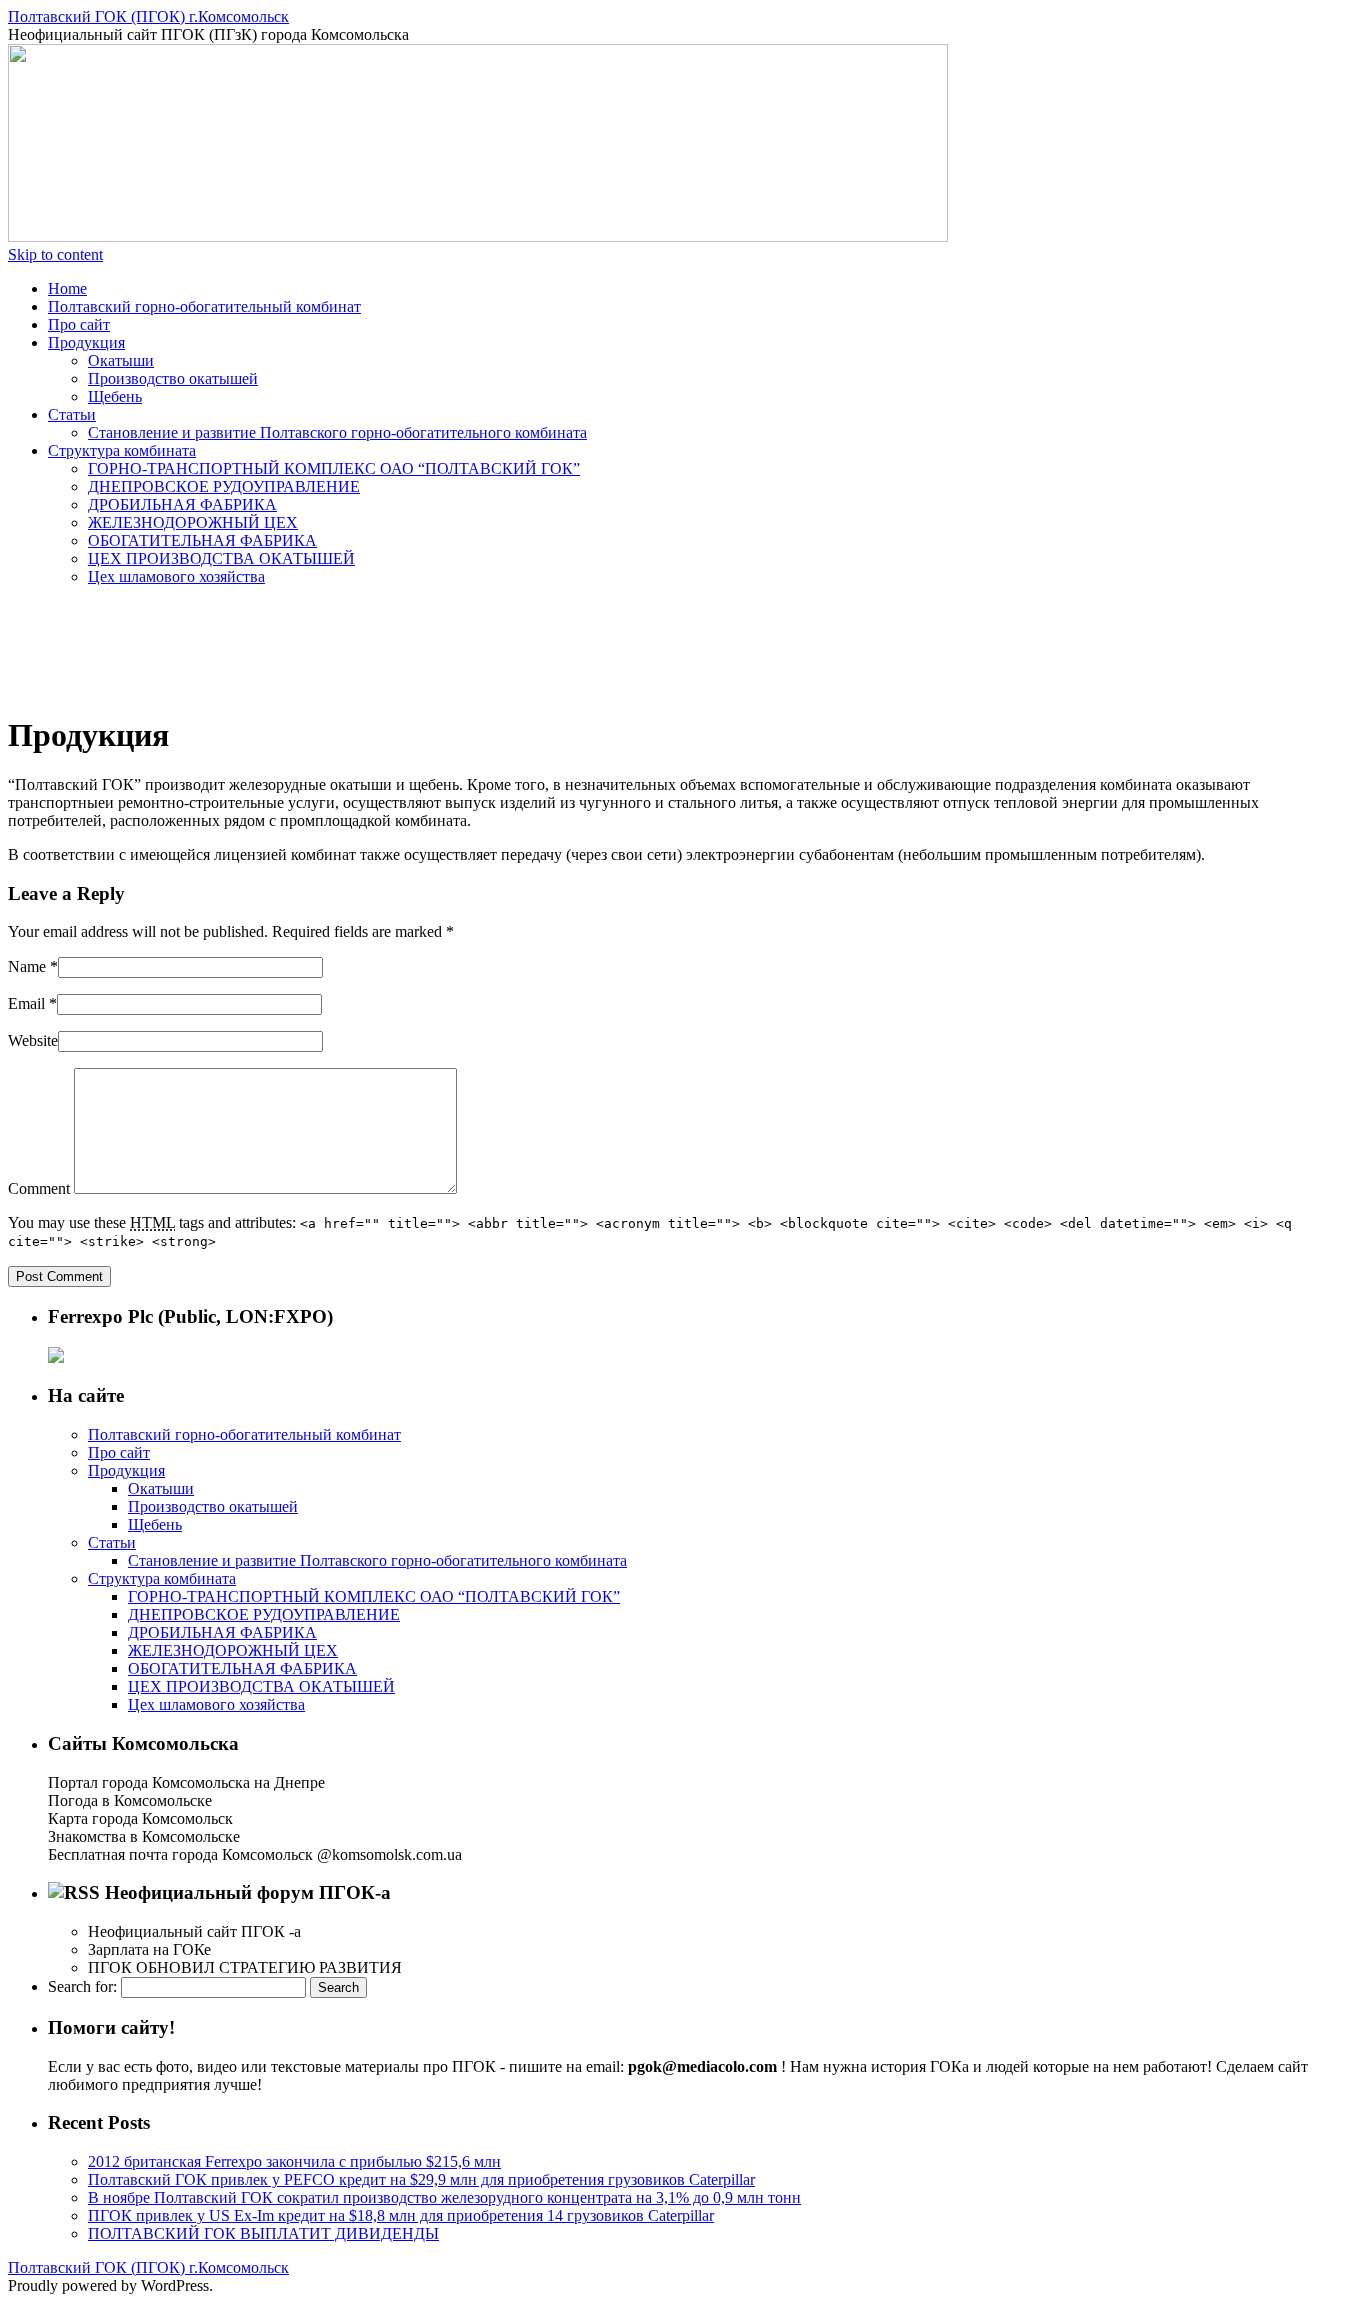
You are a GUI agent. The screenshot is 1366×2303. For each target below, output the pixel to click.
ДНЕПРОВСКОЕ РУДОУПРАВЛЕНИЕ (224, 486)
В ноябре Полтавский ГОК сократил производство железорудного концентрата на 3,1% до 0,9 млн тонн (444, 2197)
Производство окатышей (173, 378)
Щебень (115, 396)
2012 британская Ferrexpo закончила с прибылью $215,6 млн (294, 2161)
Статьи (72, 414)
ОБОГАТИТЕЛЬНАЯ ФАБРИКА (202, 540)
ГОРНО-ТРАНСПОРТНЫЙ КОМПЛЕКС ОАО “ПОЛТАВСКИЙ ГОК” (334, 468)
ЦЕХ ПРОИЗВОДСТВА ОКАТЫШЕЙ (221, 558)
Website (33, 1040)
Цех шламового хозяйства (176, 576)
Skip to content (55, 254)
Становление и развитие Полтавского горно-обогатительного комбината (337, 432)
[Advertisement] (372, 647)
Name (27, 966)
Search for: (82, 1986)
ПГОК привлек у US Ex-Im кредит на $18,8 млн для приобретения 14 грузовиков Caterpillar (401, 2215)
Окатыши (121, 360)
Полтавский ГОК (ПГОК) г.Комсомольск (148, 16)
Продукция (86, 342)
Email (26, 1003)
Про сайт (79, 324)
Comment (39, 1188)
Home (67, 288)
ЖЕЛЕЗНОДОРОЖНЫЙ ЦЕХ (193, 522)
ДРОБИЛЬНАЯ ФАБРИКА (182, 504)
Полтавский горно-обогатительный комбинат (204, 306)
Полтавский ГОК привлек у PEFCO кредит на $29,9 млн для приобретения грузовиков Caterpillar (421, 2179)
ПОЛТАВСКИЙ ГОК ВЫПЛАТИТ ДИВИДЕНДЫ (263, 2233)
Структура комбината (122, 450)
